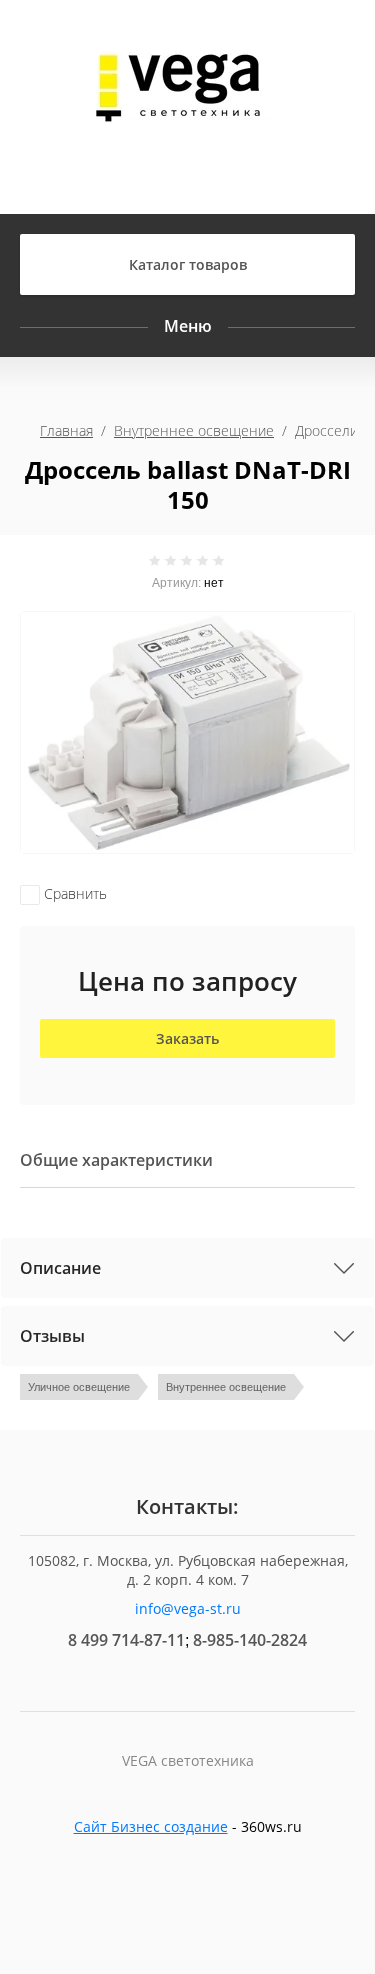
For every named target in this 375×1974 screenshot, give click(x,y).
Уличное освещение (79, 1387)
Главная (66, 430)
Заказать (187, 1038)
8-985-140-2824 (250, 1640)
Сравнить (73, 893)
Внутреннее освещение (194, 430)
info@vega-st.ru (188, 1608)
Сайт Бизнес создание (151, 1826)
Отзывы (52, 1336)
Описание (60, 1268)
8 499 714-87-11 (126, 1640)
